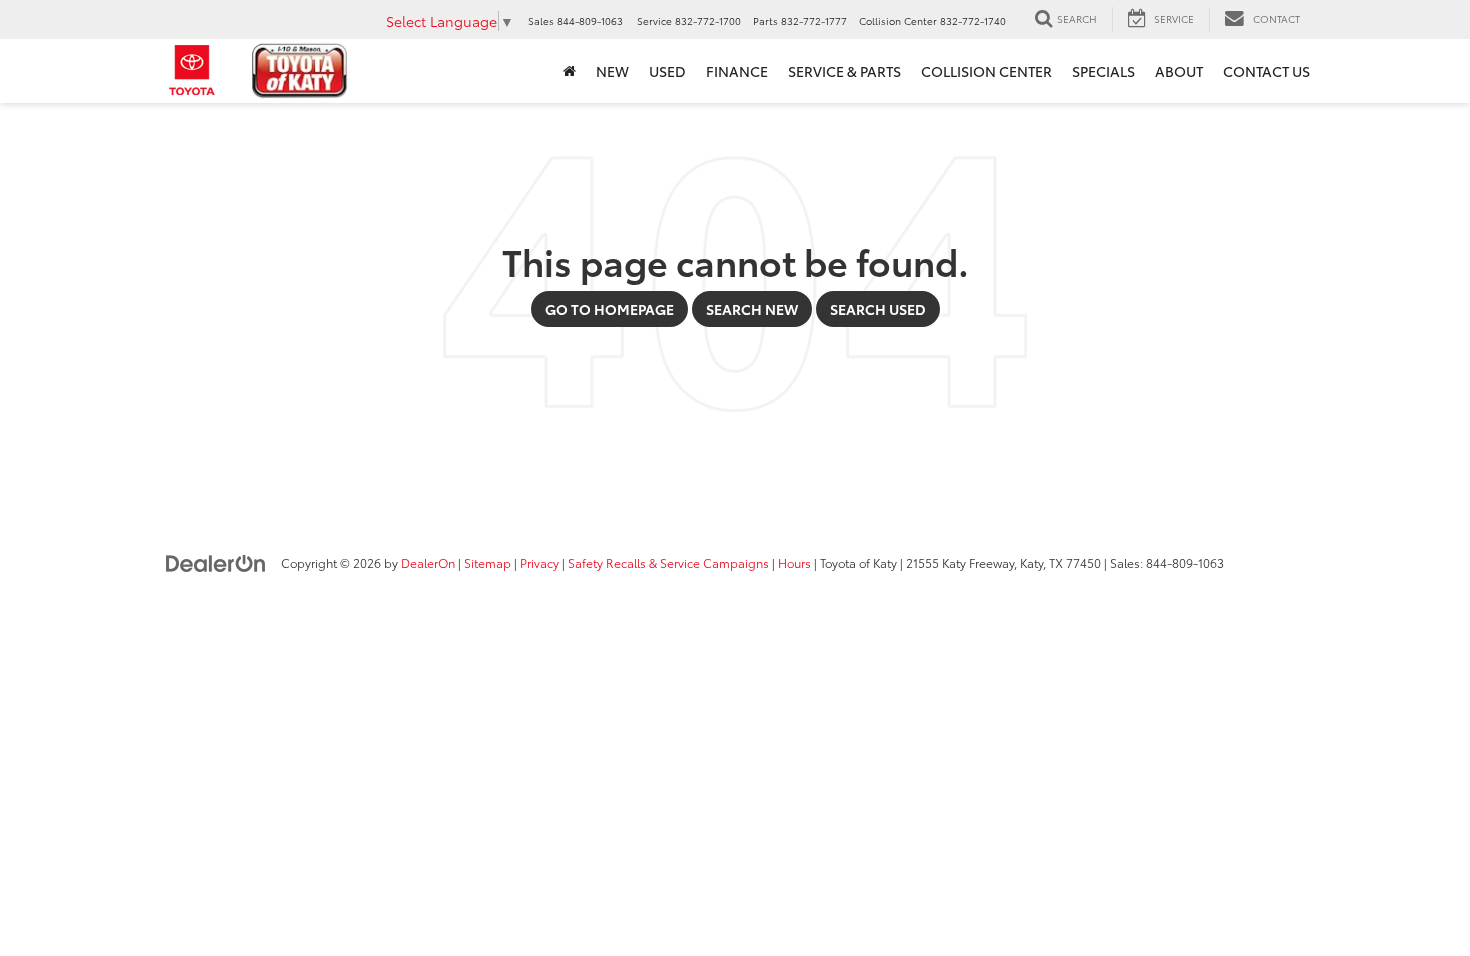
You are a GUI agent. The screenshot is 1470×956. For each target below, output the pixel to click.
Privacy (539, 562)
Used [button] (667, 71)
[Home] (569, 71)
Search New (752, 309)
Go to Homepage (609, 309)
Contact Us (1266, 71)
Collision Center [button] (986, 71)
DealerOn (428, 562)
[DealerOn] (216, 562)
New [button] (612, 71)
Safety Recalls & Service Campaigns (668, 562)
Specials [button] (1103, 71)
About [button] (1179, 71)
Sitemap (487, 562)
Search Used (878, 309)
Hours (794, 562)
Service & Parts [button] (844, 71)
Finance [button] (737, 71)
